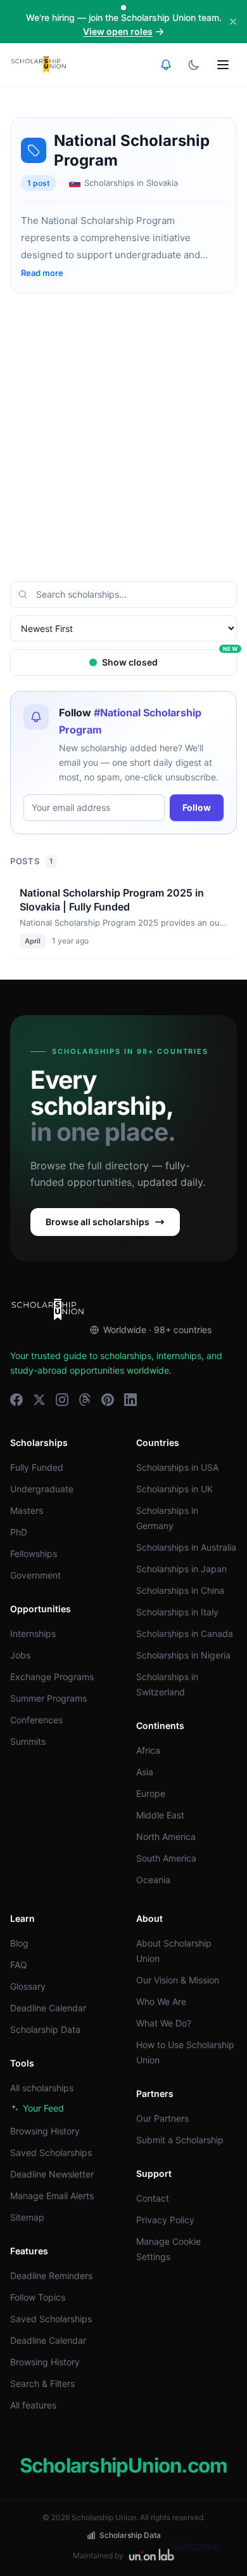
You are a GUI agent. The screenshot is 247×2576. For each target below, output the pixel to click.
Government (35, 1575)
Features (29, 2251)
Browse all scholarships (98, 1222)
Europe (151, 1793)
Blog (19, 1943)
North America (166, 1837)
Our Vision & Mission (178, 1980)
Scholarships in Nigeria (183, 1655)
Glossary (28, 1986)
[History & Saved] (166, 65)
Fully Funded (37, 1467)
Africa (148, 1750)
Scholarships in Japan (181, 1569)
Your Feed (43, 2108)
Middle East (160, 1815)
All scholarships (42, 2088)
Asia (145, 1772)
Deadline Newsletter (52, 2174)
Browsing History (45, 2131)
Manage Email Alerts (52, 2196)
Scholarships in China (180, 1590)
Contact (153, 2198)
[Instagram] (62, 1400)
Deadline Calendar (48, 2008)
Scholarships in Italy (177, 1612)
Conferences (36, 1720)
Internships (33, 1633)
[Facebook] (16, 1400)
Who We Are (161, 2001)
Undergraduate (42, 1489)
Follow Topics (38, 2297)
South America (166, 1858)
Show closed (169, 658)
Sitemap (27, 2217)
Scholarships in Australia (186, 1547)
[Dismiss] (233, 22)
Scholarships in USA (177, 1467)
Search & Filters (42, 2383)
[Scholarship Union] (39, 65)
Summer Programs (48, 1698)
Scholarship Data (45, 2029)
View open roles (118, 31)
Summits (28, 1741)
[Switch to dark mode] (194, 65)
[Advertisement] (123, 437)
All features (33, 2405)
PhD (19, 1532)
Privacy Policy (165, 2220)
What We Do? (164, 2023)
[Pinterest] (108, 1400)
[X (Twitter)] (39, 1400)
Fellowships (34, 1554)
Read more (42, 273)
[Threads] (85, 1400)
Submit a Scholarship (180, 2140)
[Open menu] (223, 65)
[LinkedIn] (130, 1400)
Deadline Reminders (51, 2276)
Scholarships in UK (174, 1489)
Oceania (153, 1880)
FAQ (19, 1965)
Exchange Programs (52, 1677)
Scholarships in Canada (185, 1633)
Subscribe (195, 2546)
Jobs (20, 1655)
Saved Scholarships (51, 2152)
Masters (27, 1510)
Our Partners (162, 2118)
